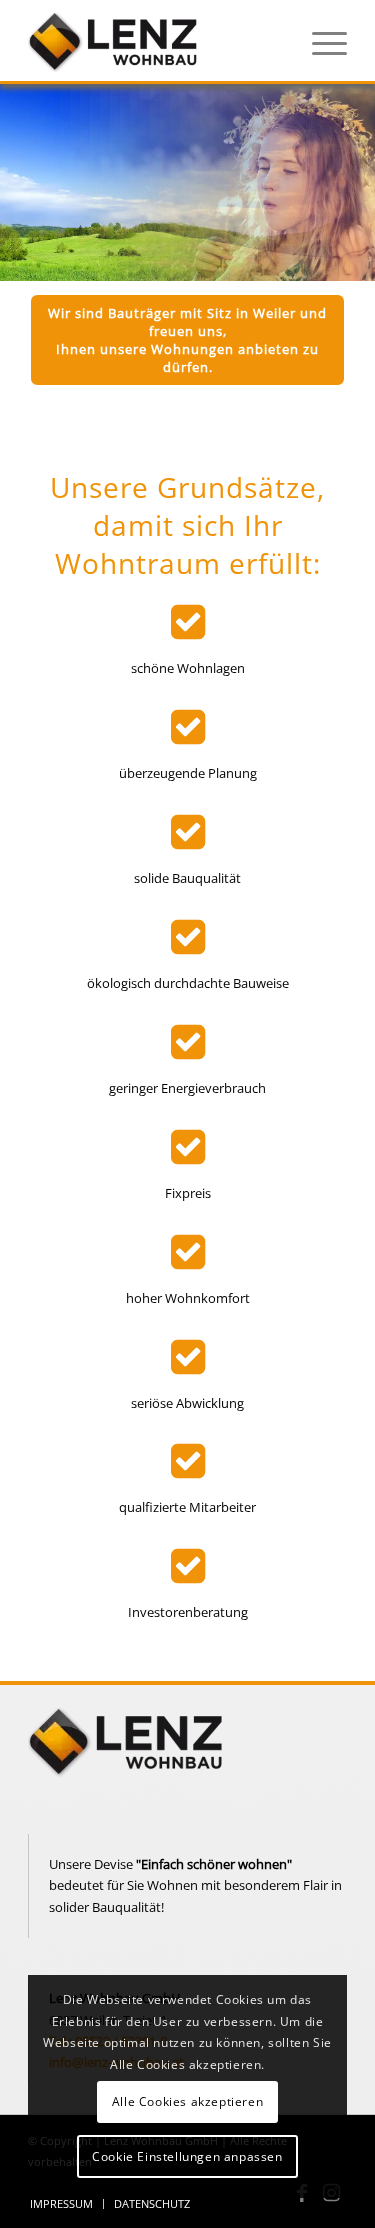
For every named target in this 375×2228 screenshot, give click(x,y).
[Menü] (319, 41)
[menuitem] (319, 41)
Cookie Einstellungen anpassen (187, 2156)
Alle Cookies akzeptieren (187, 2101)
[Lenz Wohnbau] (155, 41)
